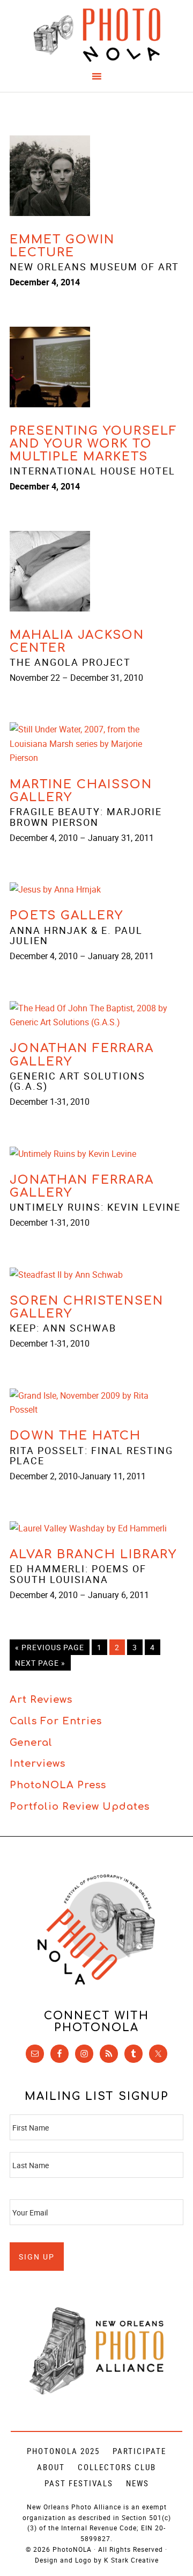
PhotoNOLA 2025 (63, 2451)
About (51, 2467)
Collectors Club (117, 2467)
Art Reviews (41, 1700)
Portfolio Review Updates (80, 1807)
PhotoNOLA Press (58, 1785)
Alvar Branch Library (93, 1555)
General (31, 1743)
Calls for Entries (56, 1721)
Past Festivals (79, 2483)
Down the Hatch (75, 1436)
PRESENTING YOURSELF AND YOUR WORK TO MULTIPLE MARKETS (94, 444)
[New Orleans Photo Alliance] (96, 2392)
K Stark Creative (131, 2560)
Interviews (38, 1764)
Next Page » (40, 1663)
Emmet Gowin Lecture (62, 246)
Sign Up (37, 2257)
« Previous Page (50, 1647)
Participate (139, 2451)
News (138, 2483)
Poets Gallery (66, 916)
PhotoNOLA (96, 35)
